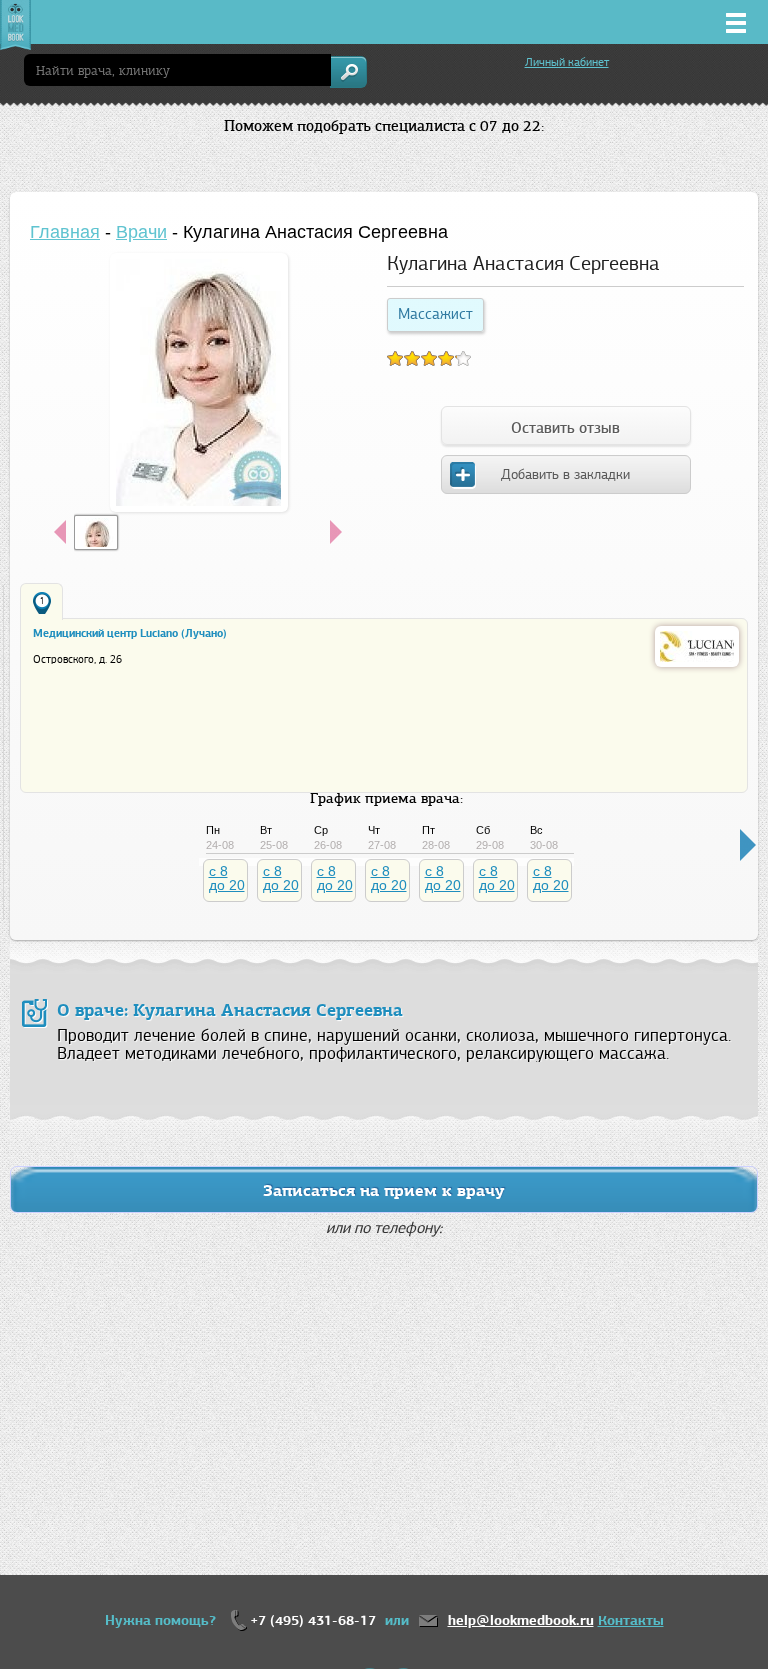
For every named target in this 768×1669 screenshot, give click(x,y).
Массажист (435, 314)
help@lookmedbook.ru (521, 1620)
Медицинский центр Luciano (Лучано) (130, 633)
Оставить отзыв (565, 428)
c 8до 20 (227, 878)
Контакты (631, 1620)
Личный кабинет (567, 62)
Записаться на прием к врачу (384, 1190)
